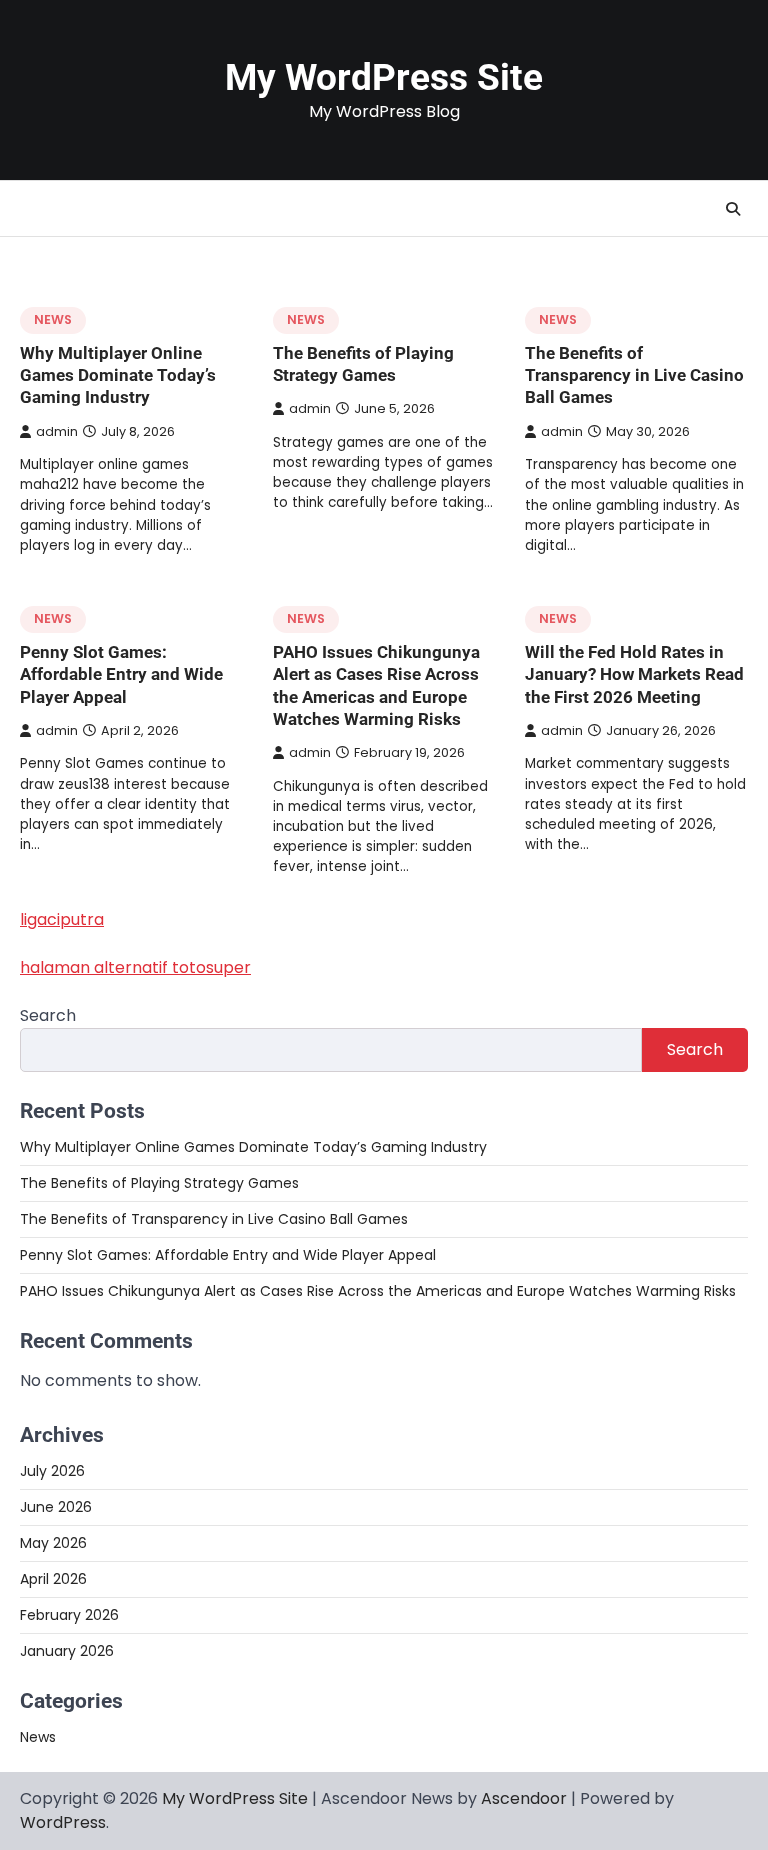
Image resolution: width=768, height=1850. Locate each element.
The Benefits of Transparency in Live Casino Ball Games (634, 375)
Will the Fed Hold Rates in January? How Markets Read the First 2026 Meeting (634, 674)
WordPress (63, 1822)
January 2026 (67, 1651)
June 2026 (56, 1507)
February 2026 (69, 1615)
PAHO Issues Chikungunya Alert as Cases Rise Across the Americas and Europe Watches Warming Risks (378, 1291)
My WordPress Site (384, 77)
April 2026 (53, 1579)
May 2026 (53, 1543)
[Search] (733, 209)
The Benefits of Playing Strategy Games (159, 1183)
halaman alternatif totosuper (135, 967)
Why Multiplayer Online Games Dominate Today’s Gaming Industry (118, 375)
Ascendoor (524, 1798)
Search (48, 1015)
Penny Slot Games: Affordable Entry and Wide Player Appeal (121, 674)
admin (57, 431)
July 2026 (52, 1471)
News (53, 319)
